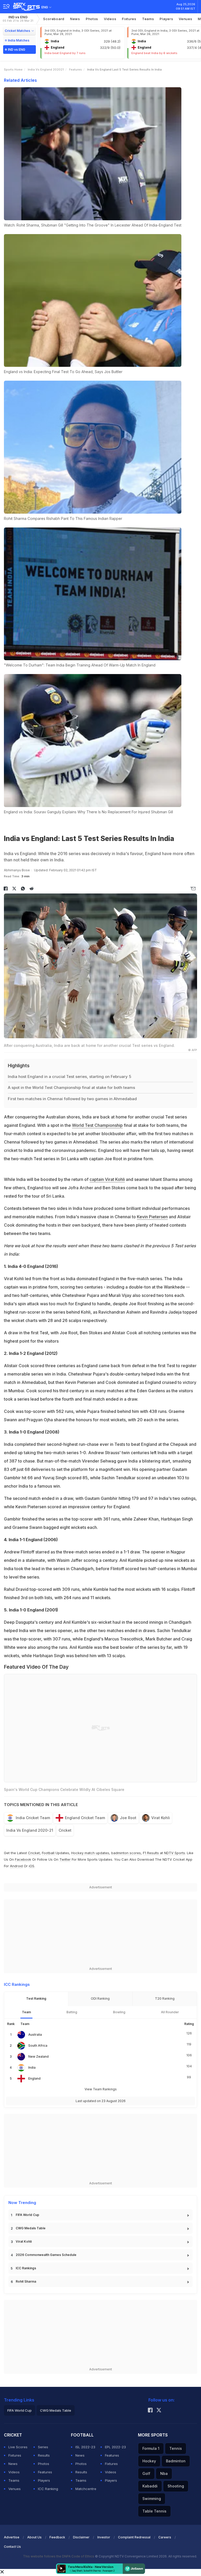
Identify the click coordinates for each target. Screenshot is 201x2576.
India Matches (19, 40)
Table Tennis (154, 2511)
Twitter (65, 1859)
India (32, 2067)
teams (148, 19)
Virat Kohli (161, 1818)
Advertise (12, 2537)
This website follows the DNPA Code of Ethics (59, 2556)
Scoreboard (54, 19)
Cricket (65, 1830)
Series (43, 2447)
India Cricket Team (33, 1818)
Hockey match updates (90, 1853)
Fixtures (129, 19)
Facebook (23, 1859)
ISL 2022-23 (85, 2447)
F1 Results (151, 1853)
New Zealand (38, 2056)
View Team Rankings (101, 2089)
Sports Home (13, 69)
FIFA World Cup (27, 2215)
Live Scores (18, 2447)
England (34, 2078)
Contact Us (12, 2547)
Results (44, 2455)
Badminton (176, 2461)
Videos (110, 19)
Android (16, 1866)
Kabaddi (150, 2486)
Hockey (149, 2461)
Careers (165, 2537)
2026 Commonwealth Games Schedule (46, 2255)
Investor (104, 2537)
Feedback (57, 2537)
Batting (72, 2012)
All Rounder (170, 2012)
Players (44, 2480)
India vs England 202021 (46, 69)
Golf (146, 2473)
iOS (32, 1866)
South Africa (38, 2046)
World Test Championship (97, 1125)
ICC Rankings (26, 2268)
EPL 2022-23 (115, 2447)
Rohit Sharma (26, 2281)
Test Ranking (36, 1998)
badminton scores (126, 1853)
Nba (164, 2473)
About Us (34, 2537)
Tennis (176, 2448)
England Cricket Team (85, 1818)
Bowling (119, 2012)
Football (49, 1853)
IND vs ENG (18, 19)
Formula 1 (151, 2448)
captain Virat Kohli (107, 1179)
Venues (185, 19)
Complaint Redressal (134, 2537)
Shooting (176, 2486)
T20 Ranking (165, 1998)
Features (76, 69)
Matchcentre (86, 2489)
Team (26, 2012)
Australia (35, 2035)
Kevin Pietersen (152, 1217)
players (166, 19)
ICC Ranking (48, 2489)
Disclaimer (81, 2537)
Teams (14, 2480)
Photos (92, 19)
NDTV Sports (175, 1853)
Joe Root (128, 1818)
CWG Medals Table (31, 2228)
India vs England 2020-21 (30, 1830)
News (75, 19)
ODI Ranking (100, 1998)
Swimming (152, 2499)
